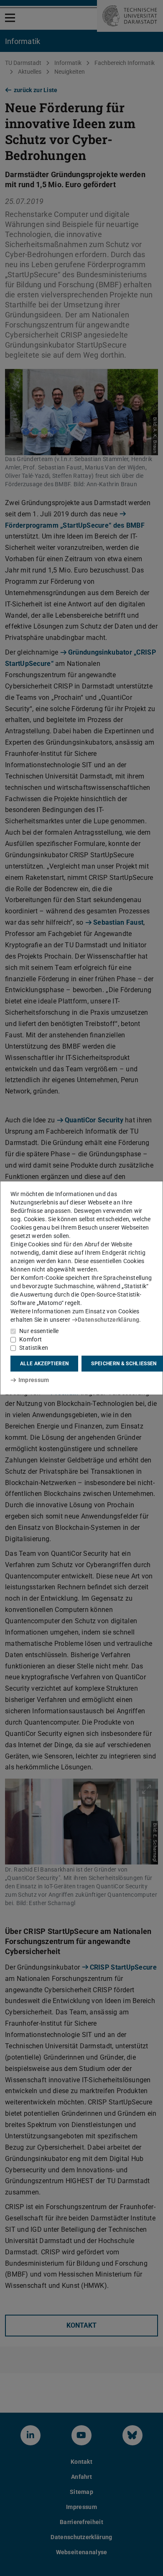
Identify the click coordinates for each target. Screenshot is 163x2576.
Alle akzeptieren (44, 1364)
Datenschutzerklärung (108, 1320)
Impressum (34, 1380)
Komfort (31, 1339)
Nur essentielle (39, 1331)
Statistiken (34, 1348)
